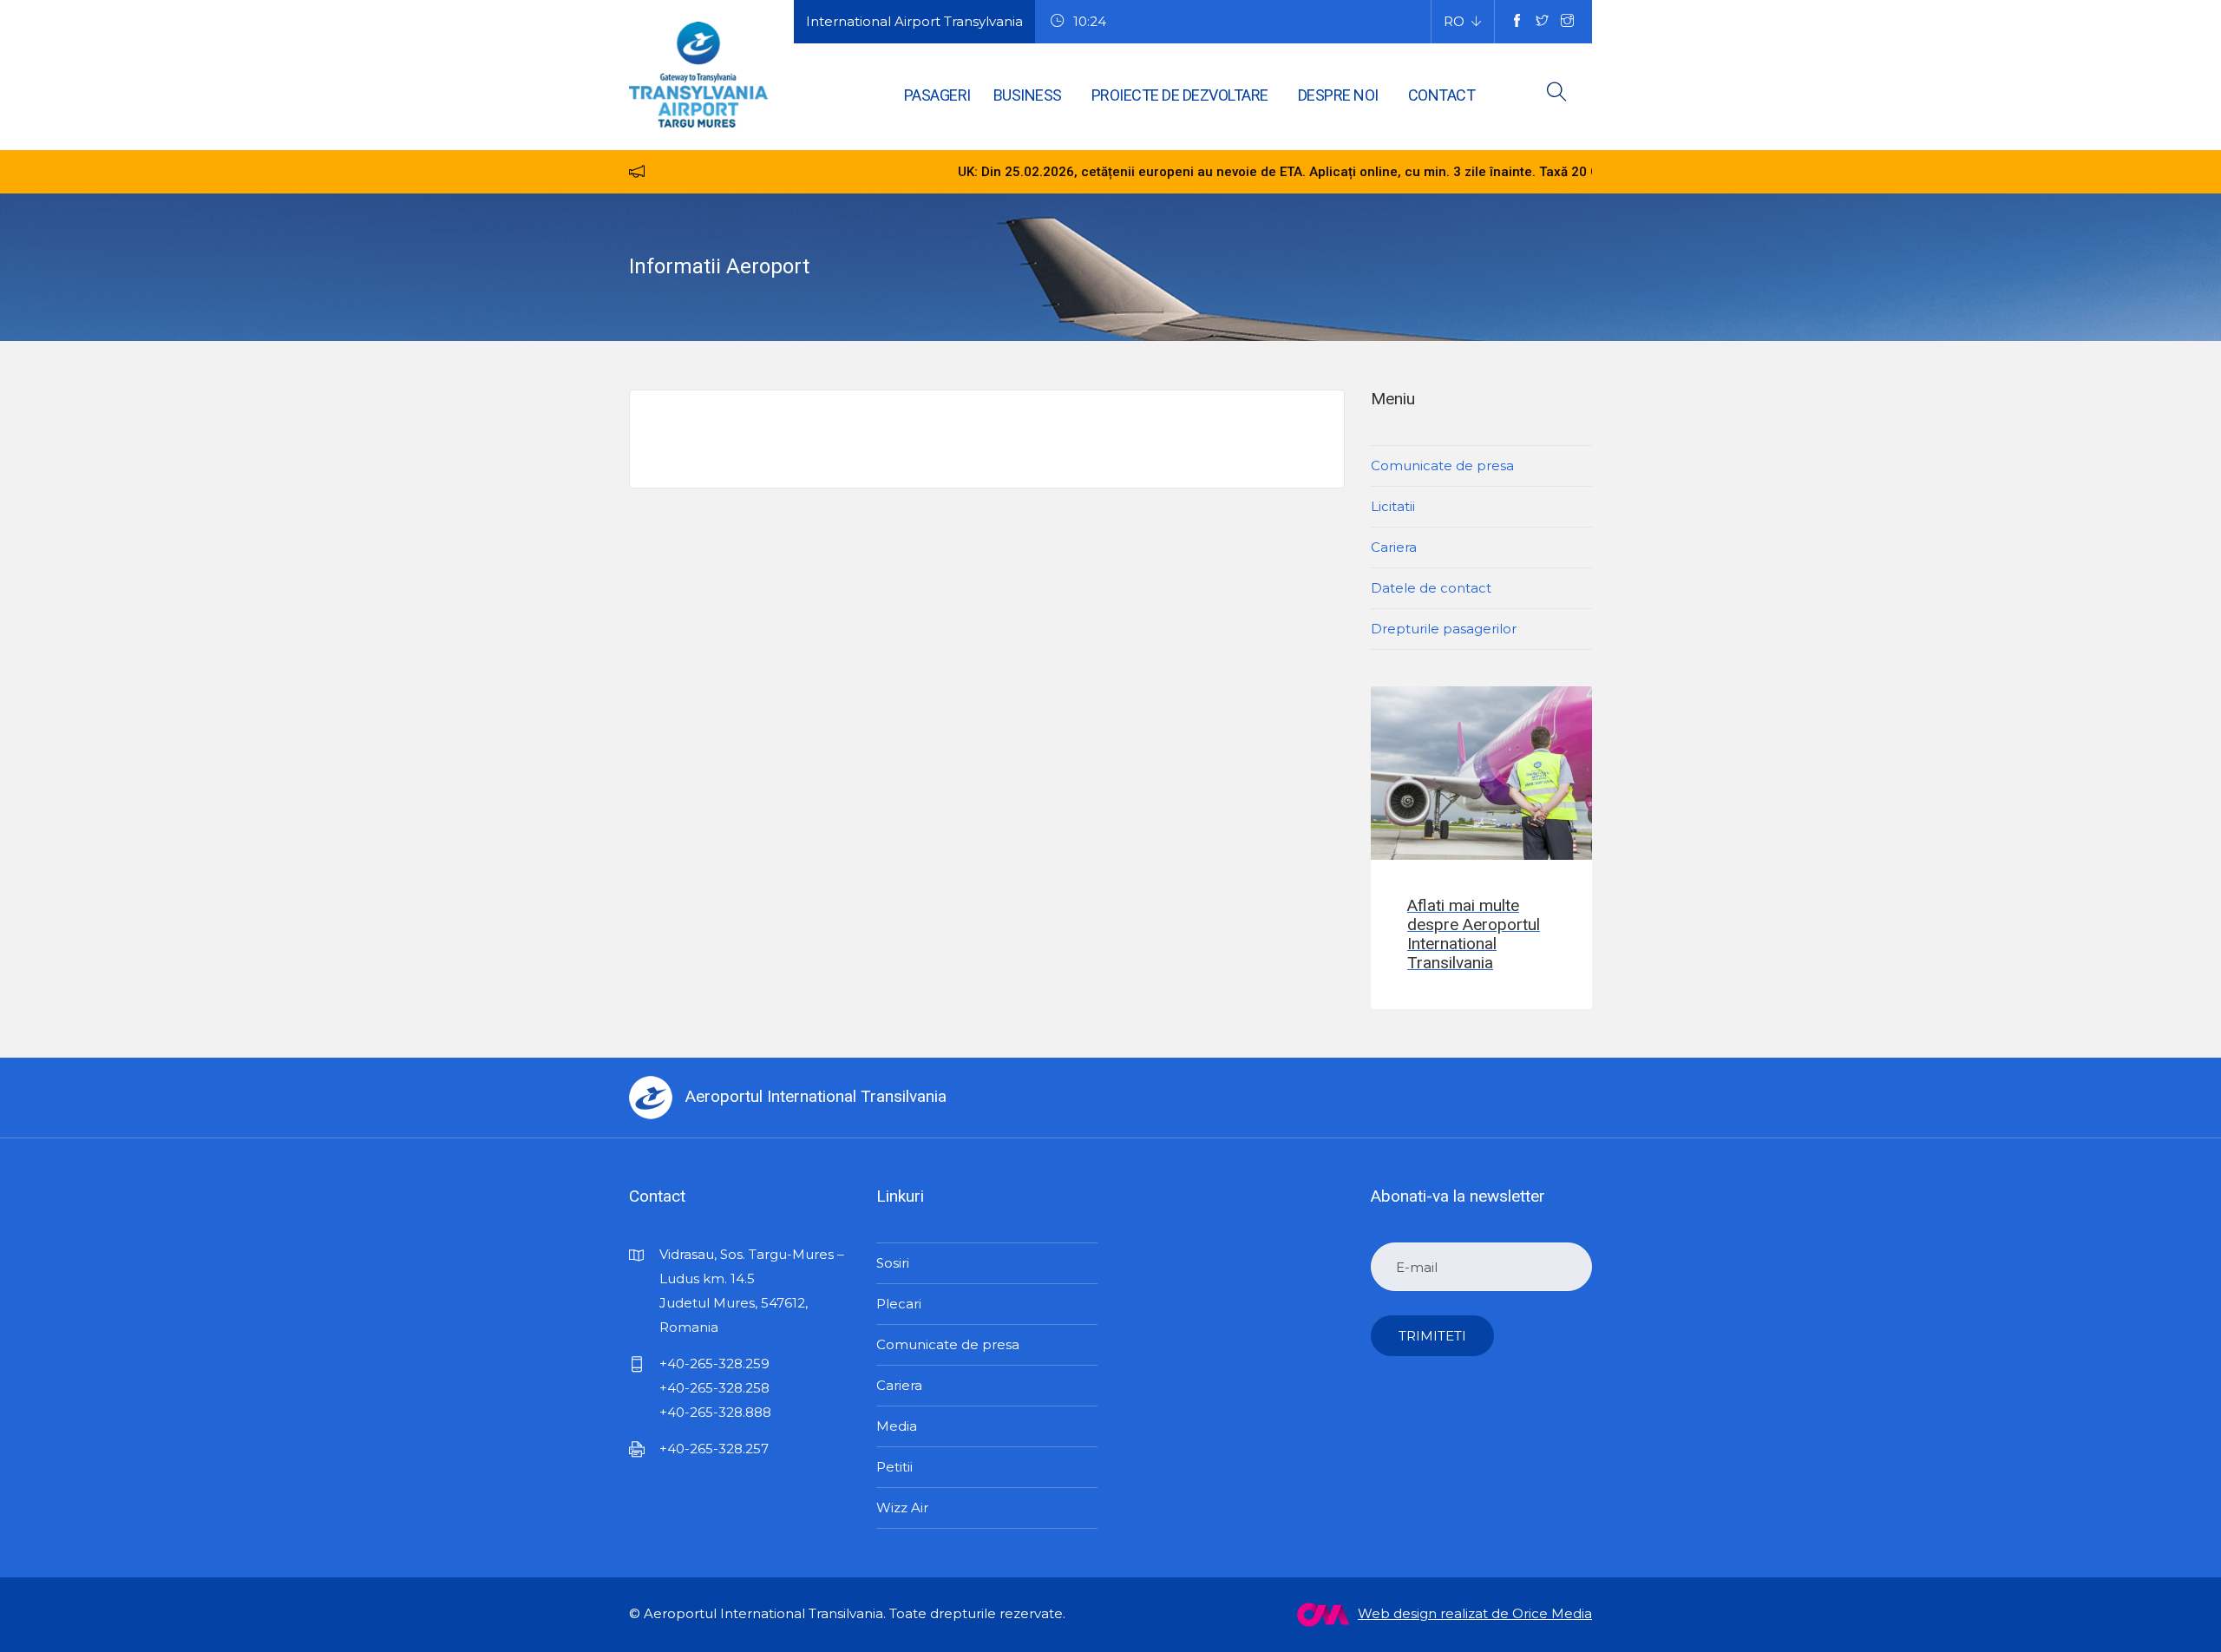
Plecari (899, 1304)
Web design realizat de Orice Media (1475, 1613)
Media (897, 1426)
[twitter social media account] (1542, 22)
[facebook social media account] (1517, 22)
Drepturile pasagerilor (1444, 629)
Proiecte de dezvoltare (1180, 95)
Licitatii (1393, 506)
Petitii (894, 1467)
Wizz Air (902, 1508)
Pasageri (937, 95)
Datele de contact (1431, 588)
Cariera (1394, 547)
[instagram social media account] (1567, 22)
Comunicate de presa (1442, 465)
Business (1028, 95)
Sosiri (893, 1263)
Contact (1442, 95)
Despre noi (1338, 95)
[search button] (1557, 95)
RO (1454, 21)
